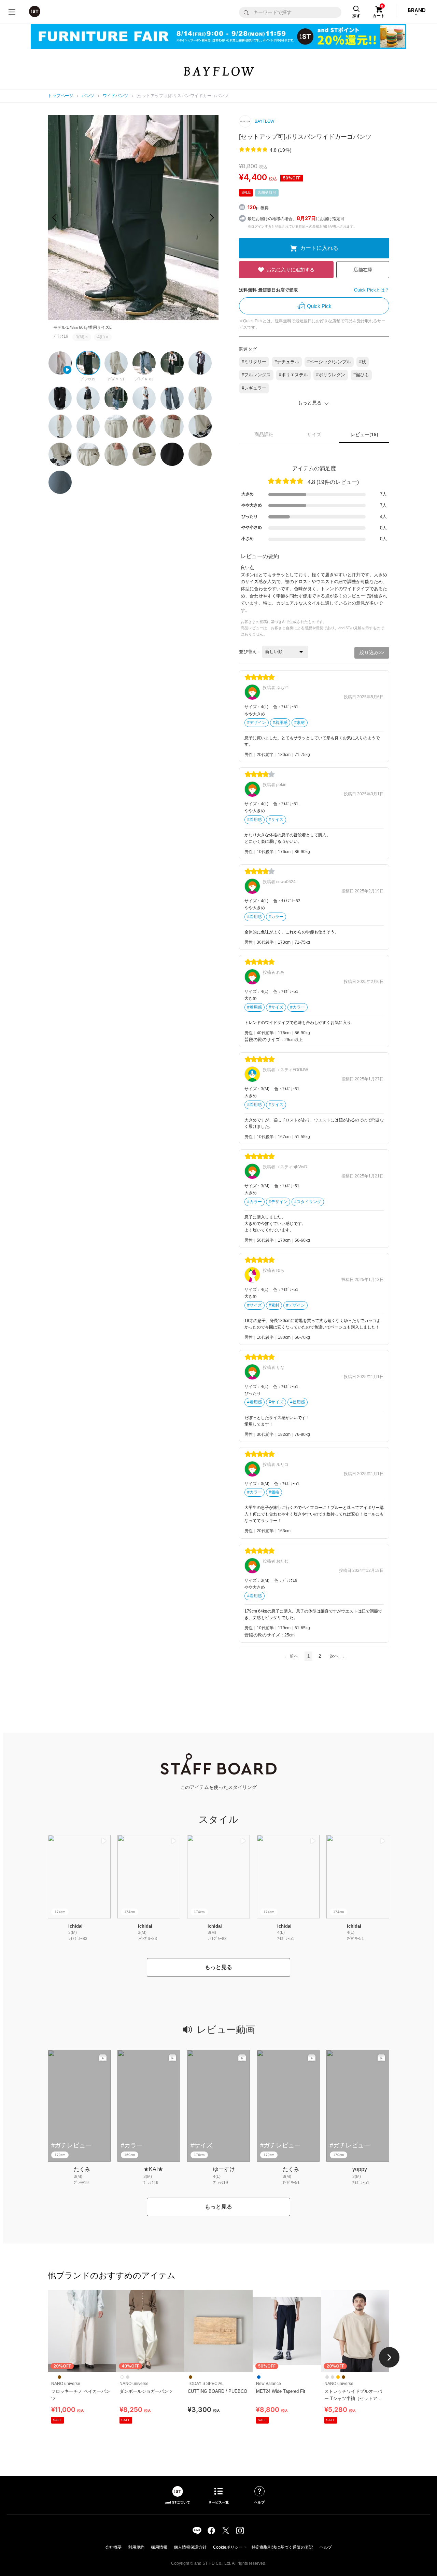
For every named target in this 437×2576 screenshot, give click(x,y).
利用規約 (136, 2547)
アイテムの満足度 (314, 468)
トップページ (61, 96)
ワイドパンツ (116, 96)
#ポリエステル (293, 375)
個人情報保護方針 (190, 2547)
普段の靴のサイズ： (264, 1040)
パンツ (88, 96)
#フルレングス (256, 375)
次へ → (337, 1656)
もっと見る (218, 1967)
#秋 (363, 362)
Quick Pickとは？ (372, 290)
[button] (212, 218)
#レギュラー (254, 388)
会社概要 (113, 2547)
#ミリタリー (254, 362)
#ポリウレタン (331, 375)
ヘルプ (326, 2547)
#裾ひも (361, 375)
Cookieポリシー (228, 2547)
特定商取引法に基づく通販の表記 (282, 2547)
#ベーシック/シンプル (329, 362)
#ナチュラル (287, 362)
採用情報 (159, 2547)
